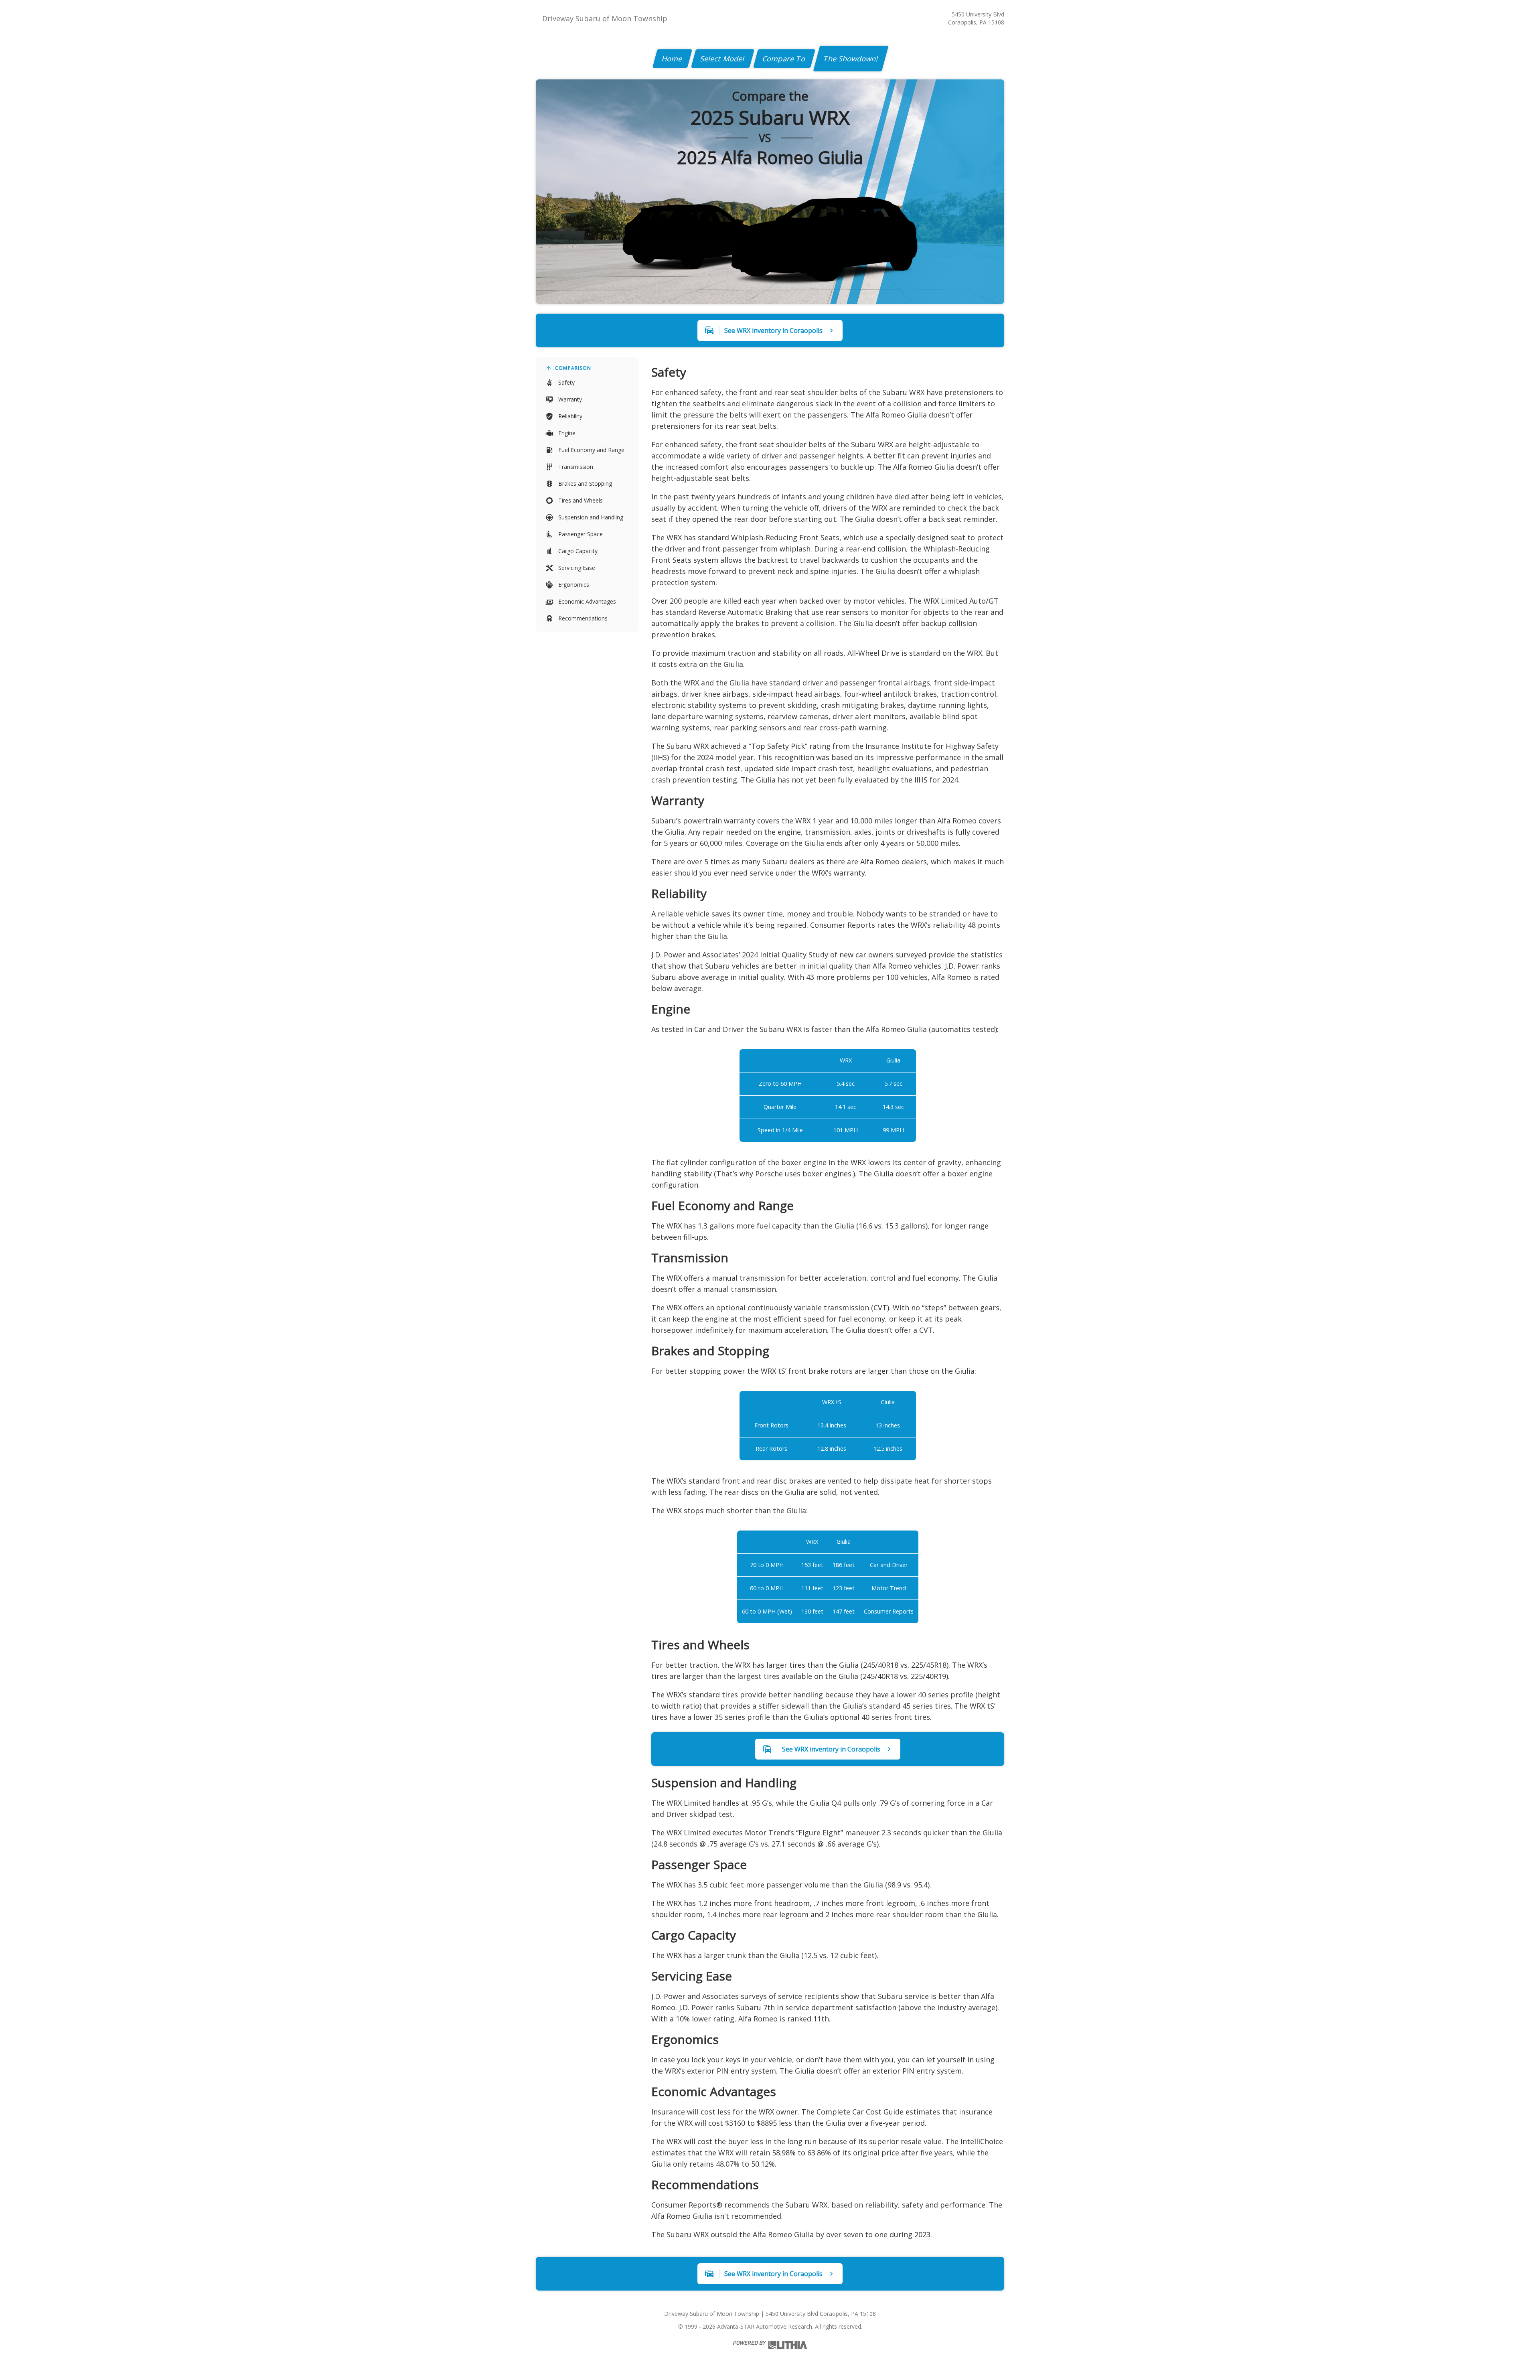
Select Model (723, 59)
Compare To (784, 59)
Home (672, 59)
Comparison (573, 368)
